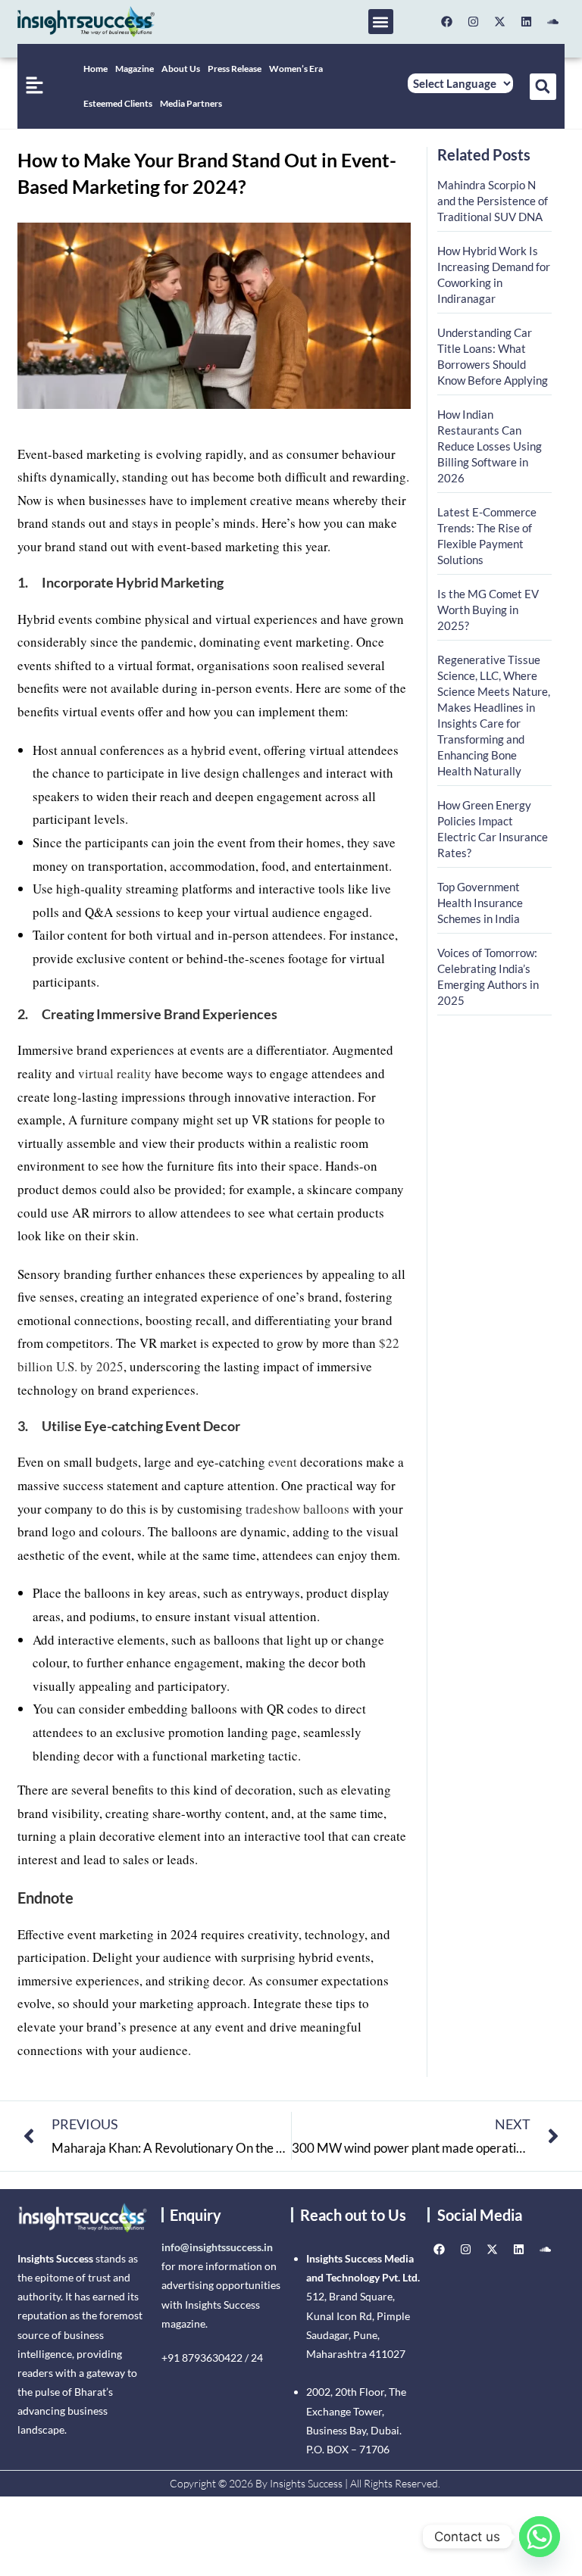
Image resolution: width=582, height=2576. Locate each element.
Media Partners (191, 103)
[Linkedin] (527, 22)
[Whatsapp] (540, 2537)
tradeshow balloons (297, 1509)
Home (95, 69)
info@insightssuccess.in (217, 2247)
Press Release (235, 69)
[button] (381, 22)
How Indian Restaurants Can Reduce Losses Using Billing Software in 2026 (490, 446)
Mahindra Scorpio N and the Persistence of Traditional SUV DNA (493, 201)
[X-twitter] (500, 22)
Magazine (135, 69)
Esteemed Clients (118, 103)
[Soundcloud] (553, 22)
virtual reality (115, 1073)
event (283, 1462)
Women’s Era (296, 69)
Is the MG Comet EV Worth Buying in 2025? (488, 610)
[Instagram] (474, 22)
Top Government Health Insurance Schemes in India (480, 903)
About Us (181, 69)
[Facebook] (447, 22)
